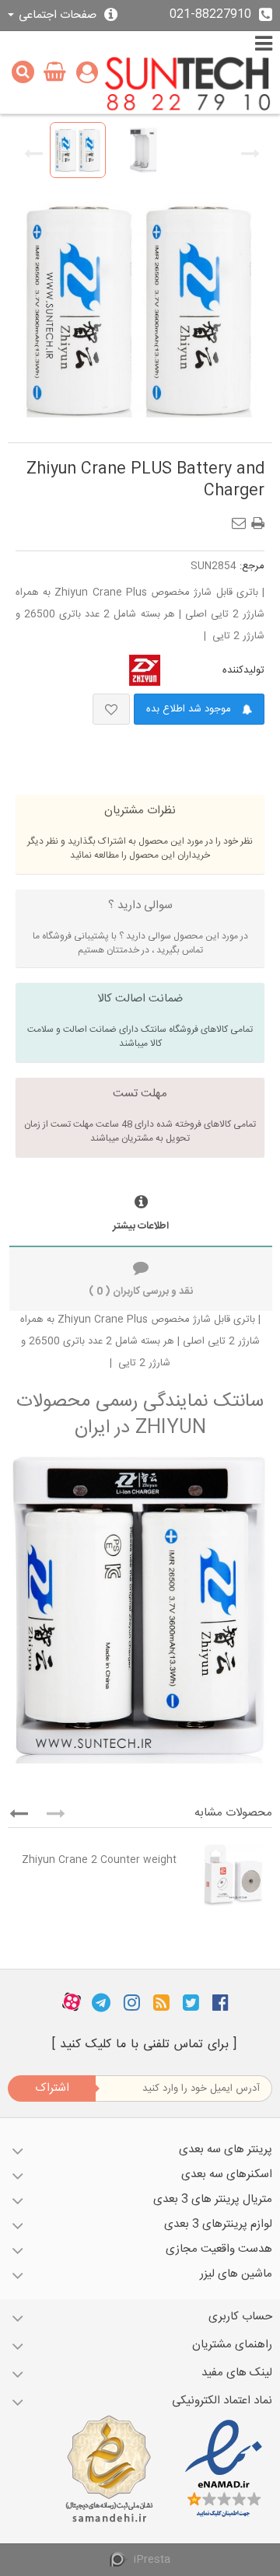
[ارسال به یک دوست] (242, 519)
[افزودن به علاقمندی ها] (111, 709)
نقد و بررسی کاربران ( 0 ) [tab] (141, 1291)
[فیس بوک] (220, 2002)
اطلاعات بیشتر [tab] (141, 1226)
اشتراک (52, 2088)
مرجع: (252, 566)
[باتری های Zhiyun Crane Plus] (78, 150)
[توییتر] (191, 2002)
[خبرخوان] (161, 2002)
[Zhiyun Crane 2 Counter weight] (228, 1875)
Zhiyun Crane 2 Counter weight (99, 1860)
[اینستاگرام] (132, 2002)
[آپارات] (72, 2002)
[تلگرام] (101, 2002)
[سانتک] (188, 85)
